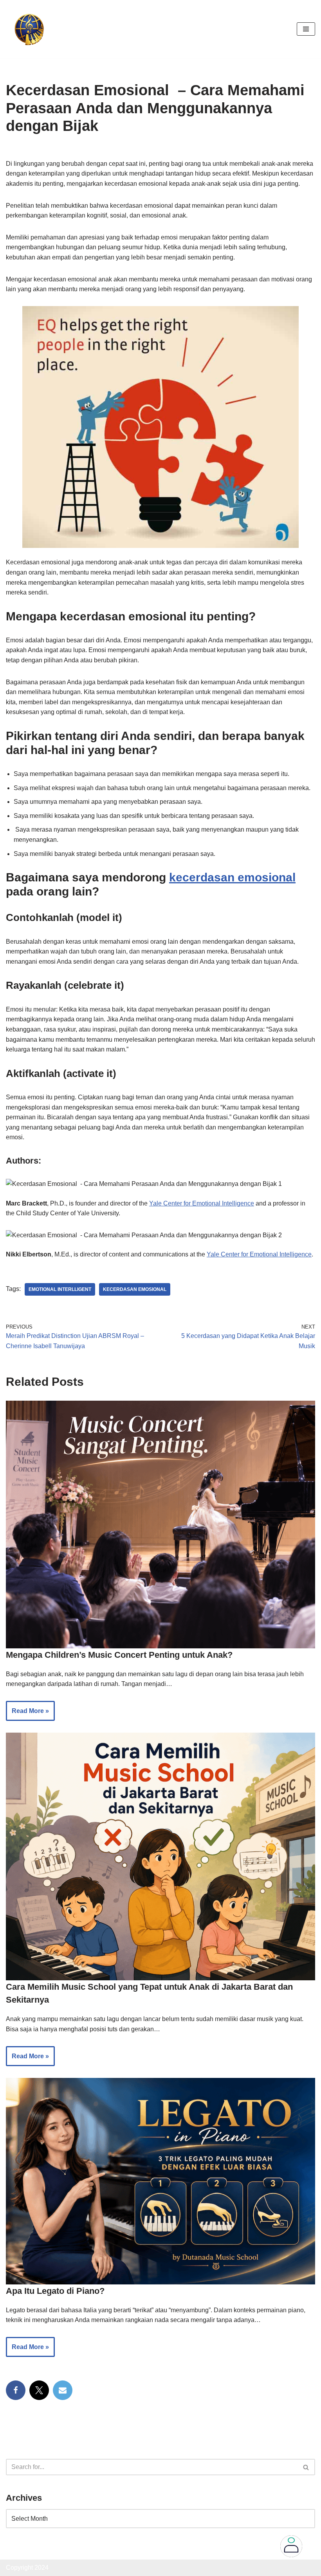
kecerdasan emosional (232, 877)
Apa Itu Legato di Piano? (55, 2291)
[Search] (306, 2467)
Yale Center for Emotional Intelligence (202, 1203)
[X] (39, 2390)
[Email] (63, 2390)
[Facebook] (16, 2390)
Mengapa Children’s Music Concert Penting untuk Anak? (119, 1655)
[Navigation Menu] (306, 29)
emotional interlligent (60, 1289)
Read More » (27, 1714)
